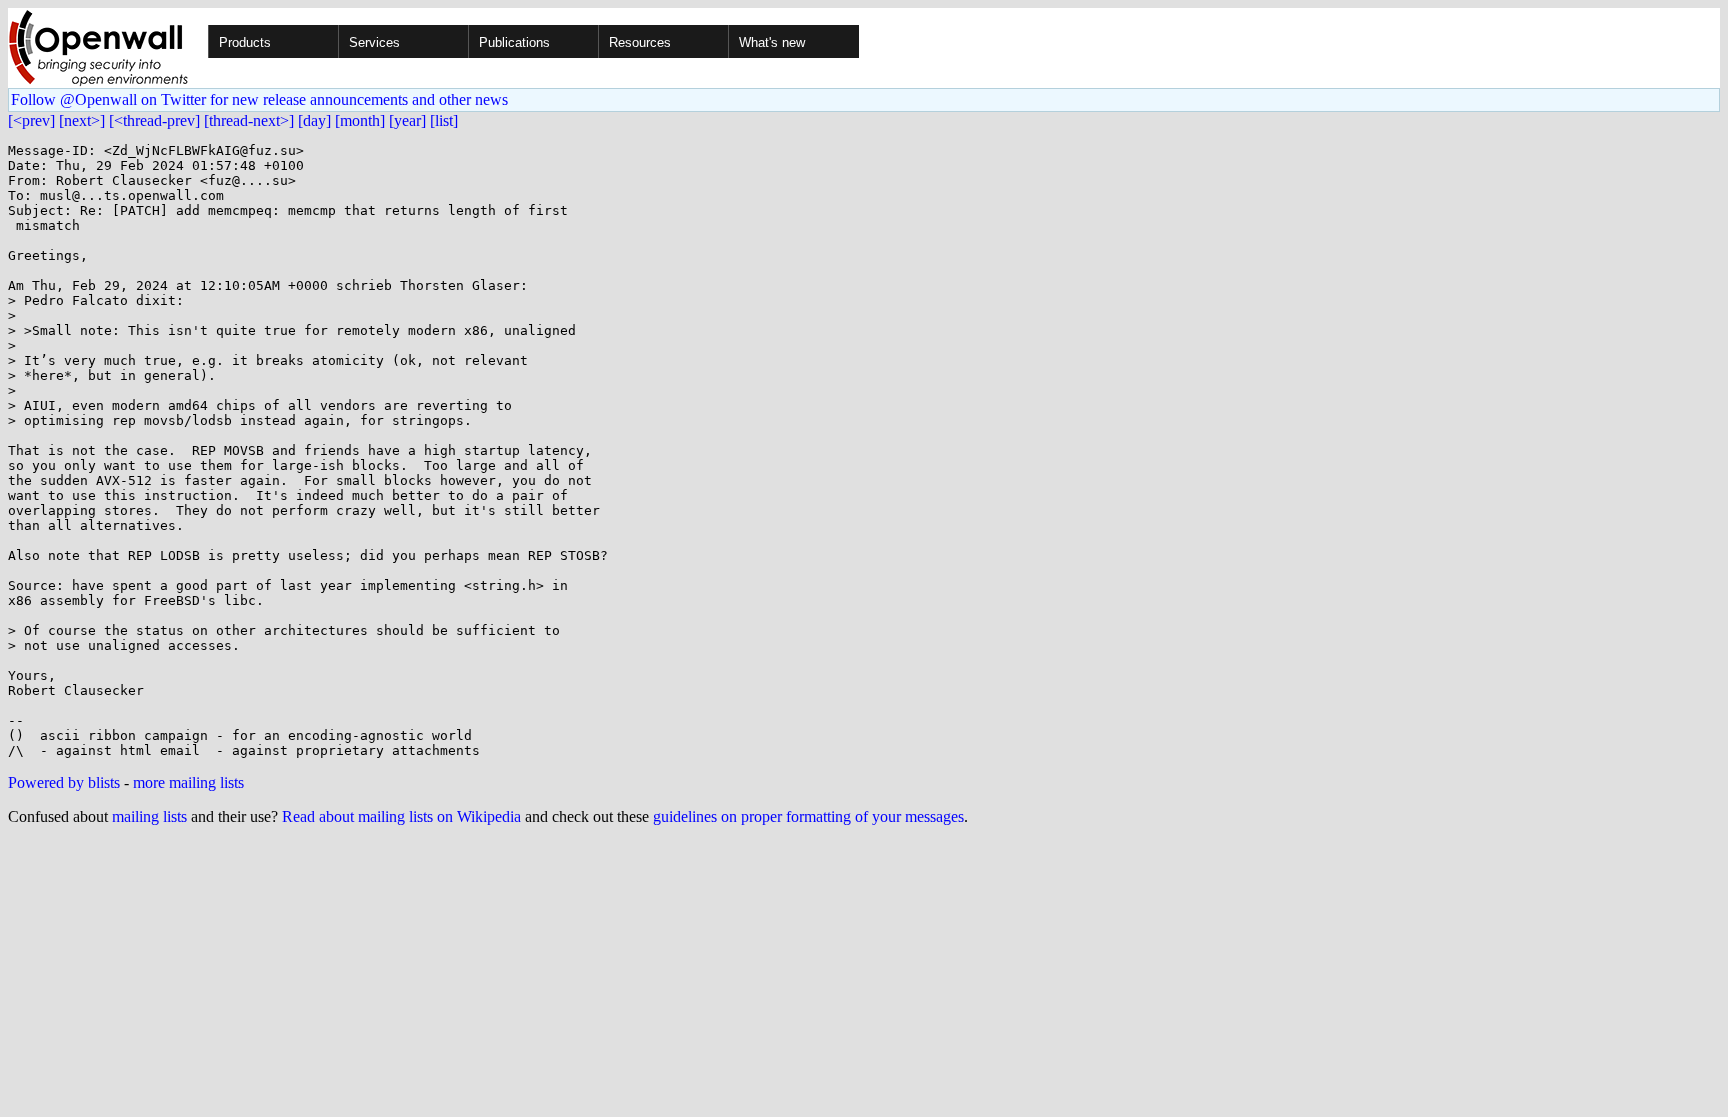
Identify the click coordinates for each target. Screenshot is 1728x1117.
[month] (360, 120)
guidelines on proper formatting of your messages (808, 816)
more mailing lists (188, 782)
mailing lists (149, 816)
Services (374, 42)
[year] (407, 120)
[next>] (82, 120)
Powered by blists (64, 782)
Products (245, 42)
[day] (314, 120)
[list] (444, 120)
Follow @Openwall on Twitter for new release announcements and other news (259, 99)
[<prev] (31, 120)
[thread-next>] (249, 120)
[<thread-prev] (154, 120)
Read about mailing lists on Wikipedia (401, 816)
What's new (772, 42)
